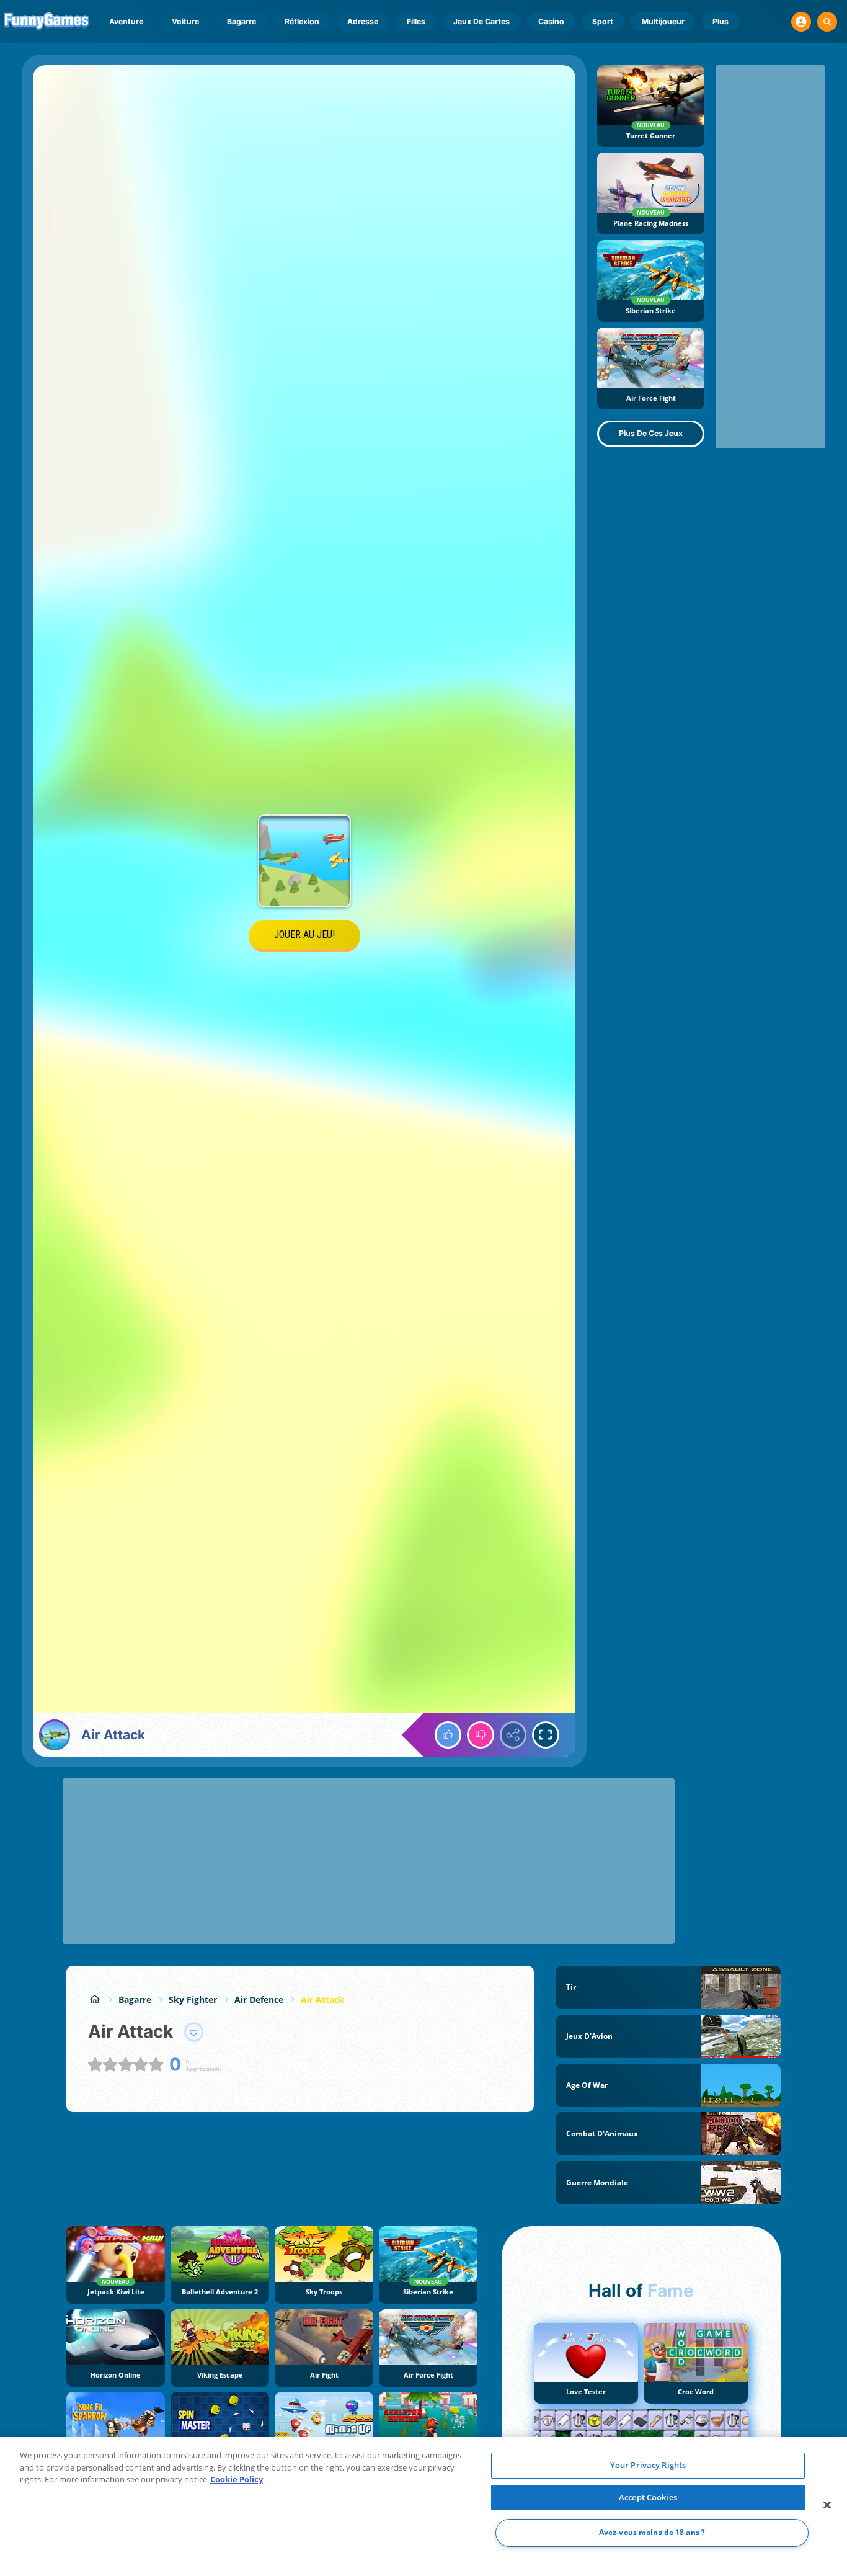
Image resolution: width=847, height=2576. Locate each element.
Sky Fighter (193, 1999)
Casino (551, 21)
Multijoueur (663, 21)
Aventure (126, 21)
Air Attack (322, 1999)
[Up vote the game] (448, 1735)
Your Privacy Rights (648, 2465)
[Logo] (47, 22)
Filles (416, 21)
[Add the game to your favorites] (194, 2032)
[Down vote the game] (481, 1735)
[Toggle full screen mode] (546, 1735)
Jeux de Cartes (481, 21)
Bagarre (242, 21)
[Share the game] (513, 1735)
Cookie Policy (237, 2479)
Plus (721, 21)
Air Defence (259, 1999)
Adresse (363, 21)
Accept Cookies (648, 2497)
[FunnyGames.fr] (95, 1999)
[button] (801, 22)
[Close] (827, 2505)
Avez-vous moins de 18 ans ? (652, 2533)
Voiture (185, 21)
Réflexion (302, 21)
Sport (603, 21)
